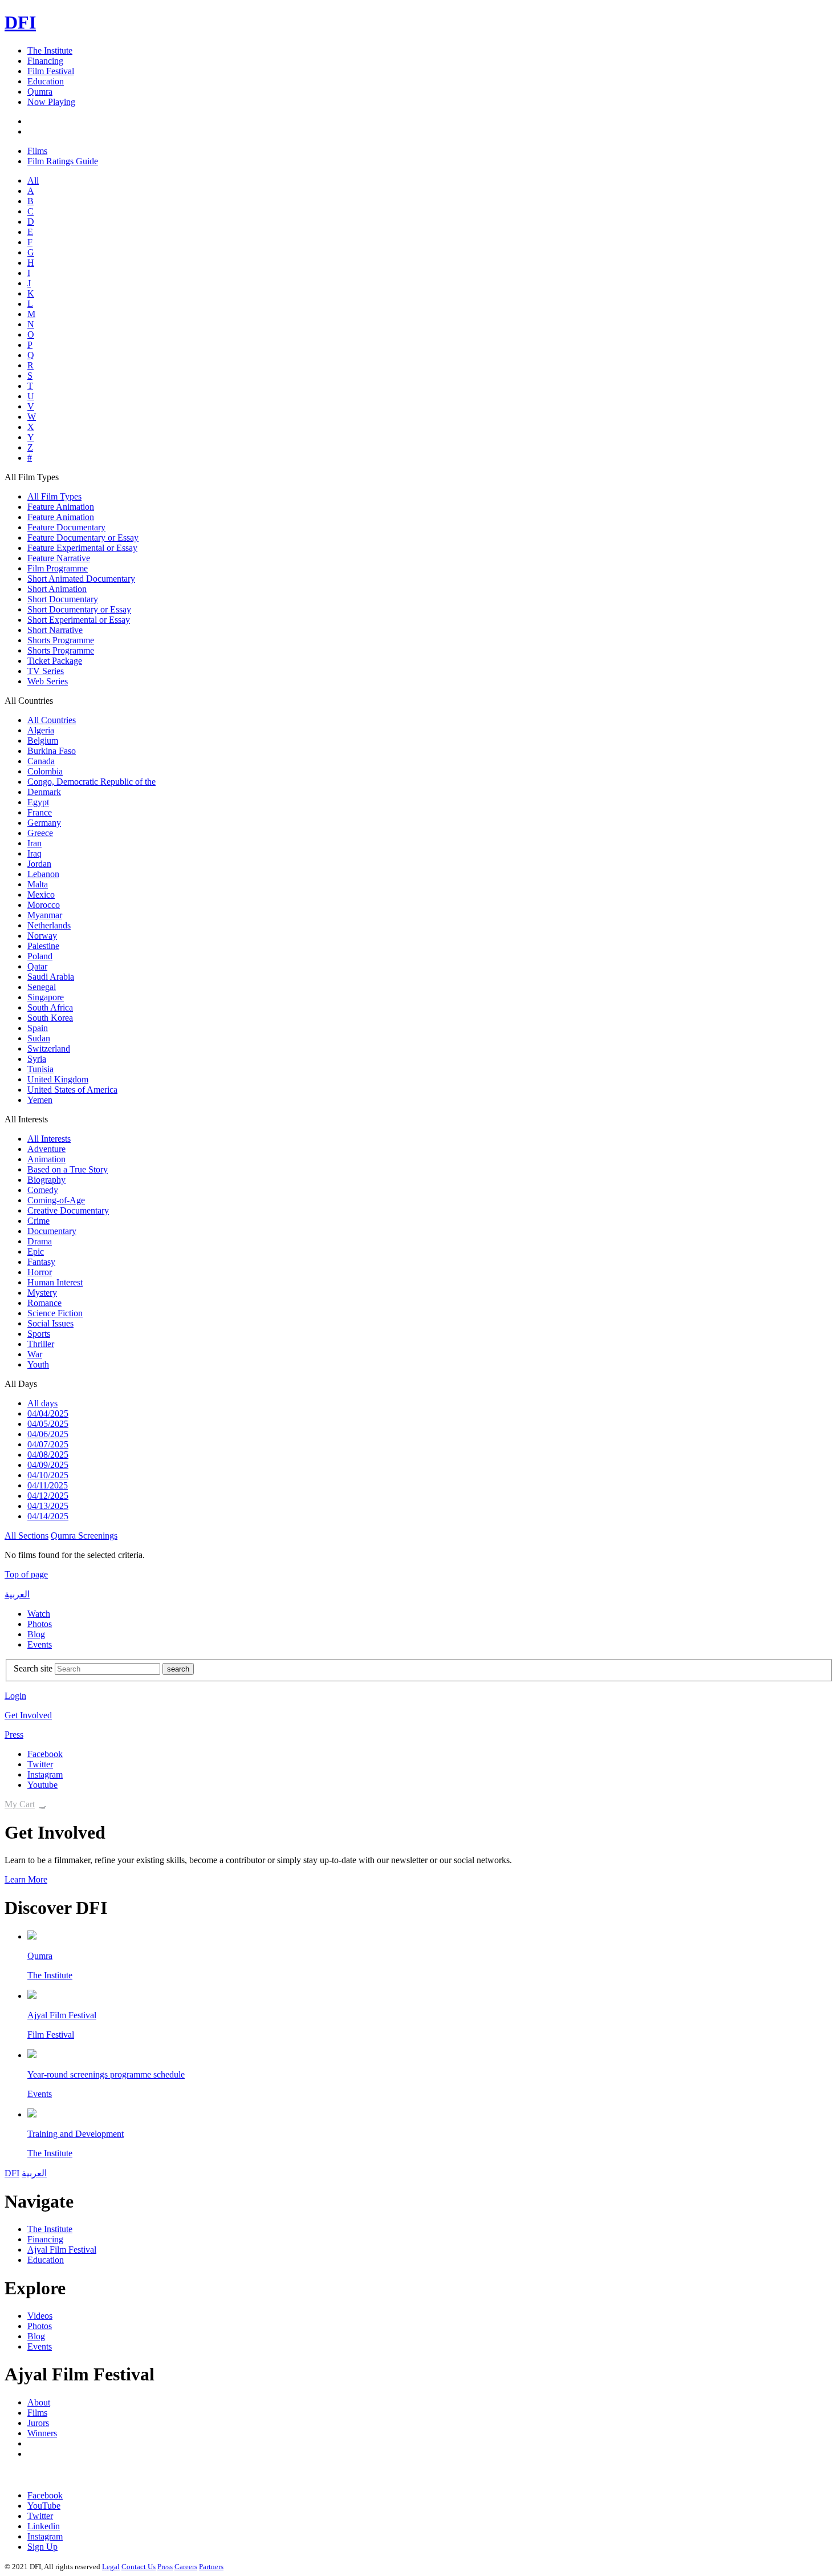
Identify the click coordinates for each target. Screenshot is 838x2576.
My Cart (20, 1804)
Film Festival (51, 71)
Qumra (40, 92)
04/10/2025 (48, 1475)
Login (15, 1696)
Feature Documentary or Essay (83, 537)
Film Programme (58, 568)
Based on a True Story (68, 1169)
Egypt (38, 802)
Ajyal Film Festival (62, 2015)
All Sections (27, 1536)
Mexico (41, 894)
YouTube (44, 2506)
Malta (38, 884)
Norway (42, 936)
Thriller (41, 1344)
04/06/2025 (48, 1434)
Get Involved (28, 1715)
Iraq (34, 853)
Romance (44, 1303)
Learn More (26, 1879)
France (40, 812)
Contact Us (139, 2567)
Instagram (45, 1774)
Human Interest (55, 1282)
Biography (46, 1180)
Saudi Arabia (51, 977)
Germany (44, 823)
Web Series (48, 681)
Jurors (38, 2423)
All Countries (52, 720)
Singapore (46, 997)
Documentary (52, 1231)
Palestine (43, 946)
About (39, 2402)
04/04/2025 (48, 1413)
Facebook (45, 1754)
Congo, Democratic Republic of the (91, 782)
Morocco (44, 905)
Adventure (46, 1149)
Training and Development (76, 2134)
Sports (39, 1334)
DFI (20, 22)
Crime (38, 1221)
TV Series (46, 671)
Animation (46, 1159)
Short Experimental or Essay (79, 620)
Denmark (44, 792)
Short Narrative (55, 630)
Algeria (41, 730)
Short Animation (57, 589)
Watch (39, 1614)
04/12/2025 (48, 1496)
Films (37, 151)
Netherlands (49, 925)
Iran (34, 843)
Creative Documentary (68, 1210)
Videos (40, 2316)
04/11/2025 (48, 1485)
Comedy (43, 1190)
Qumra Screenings (84, 1536)
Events (40, 1644)
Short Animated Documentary (81, 579)
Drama (40, 1241)
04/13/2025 (48, 1506)
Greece (40, 833)
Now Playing (51, 102)
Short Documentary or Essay (79, 609)
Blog (36, 1634)
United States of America (72, 1090)
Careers (186, 2567)
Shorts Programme (61, 640)
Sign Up (42, 2547)
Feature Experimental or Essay (82, 548)
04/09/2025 (48, 1465)
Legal (111, 2567)
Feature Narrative (59, 558)
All (33, 180)
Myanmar (45, 915)
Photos (40, 1624)
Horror (40, 1272)
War (35, 1354)
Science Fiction (55, 1313)
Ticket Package (55, 661)
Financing (45, 61)
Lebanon (43, 874)
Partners (211, 2567)
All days (42, 1403)
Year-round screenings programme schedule (106, 2074)
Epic (36, 1252)
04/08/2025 (48, 1455)
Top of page (26, 1574)
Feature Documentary (66, 527)
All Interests (49, 1139)
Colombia (45, 771)
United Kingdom (58, 1079)
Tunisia (40, 1069)
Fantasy (41, 1262)
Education (46, 81)
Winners (42, 2433)
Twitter (40, 1764)
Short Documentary (63, 599)
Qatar (37, 966)
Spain (38, 1028)
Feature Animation (61, 507)
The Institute (50, 50)
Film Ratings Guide (63, 161)
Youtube (42, 1785)
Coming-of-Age (56, 1200)
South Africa (50, 1007)
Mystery (42, 1293)
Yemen (40, 1100)
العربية (17, 1594)
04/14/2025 (48, 1516)
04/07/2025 (48, 1444)
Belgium (43, 741)
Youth (38, 1364)
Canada (41, 761)
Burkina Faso (52, 751)
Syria (37, 1059)
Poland (40, 956)
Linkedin (44, 2526)
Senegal (42, 987)
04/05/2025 (48, 1424)
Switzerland (49, 1048)
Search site (33, 1668)
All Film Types (54, 496)
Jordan (39, 864)
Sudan (39, 1038)
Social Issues (50, 1323)
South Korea (50, 1018)
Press (14, 1735)
